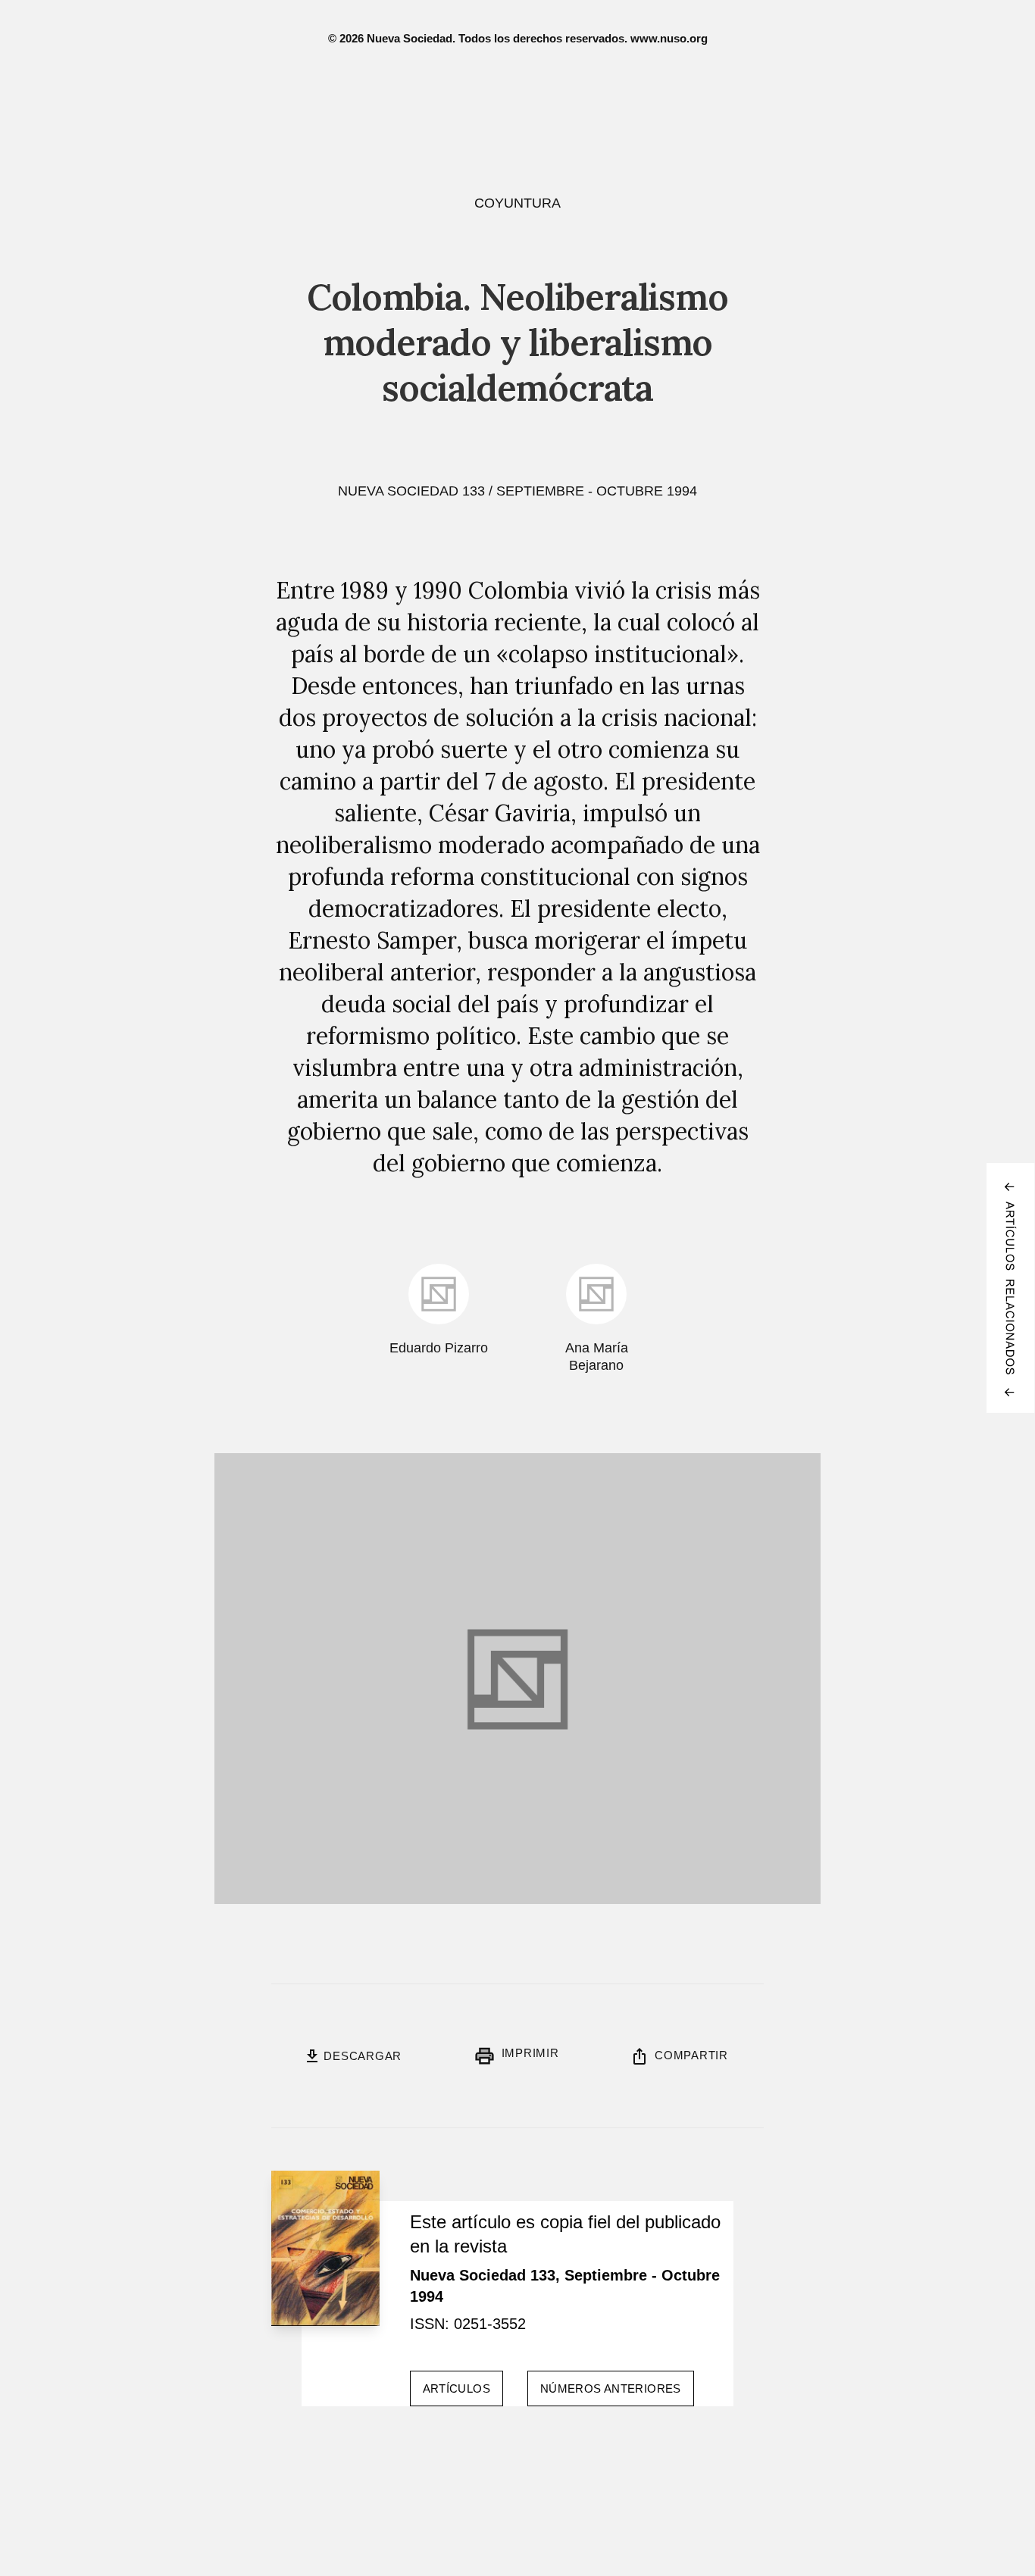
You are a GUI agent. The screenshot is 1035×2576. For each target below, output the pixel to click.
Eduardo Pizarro (439, 1348)
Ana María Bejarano (597, 1357)
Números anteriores (611, 2388)
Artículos (457, 2388)
